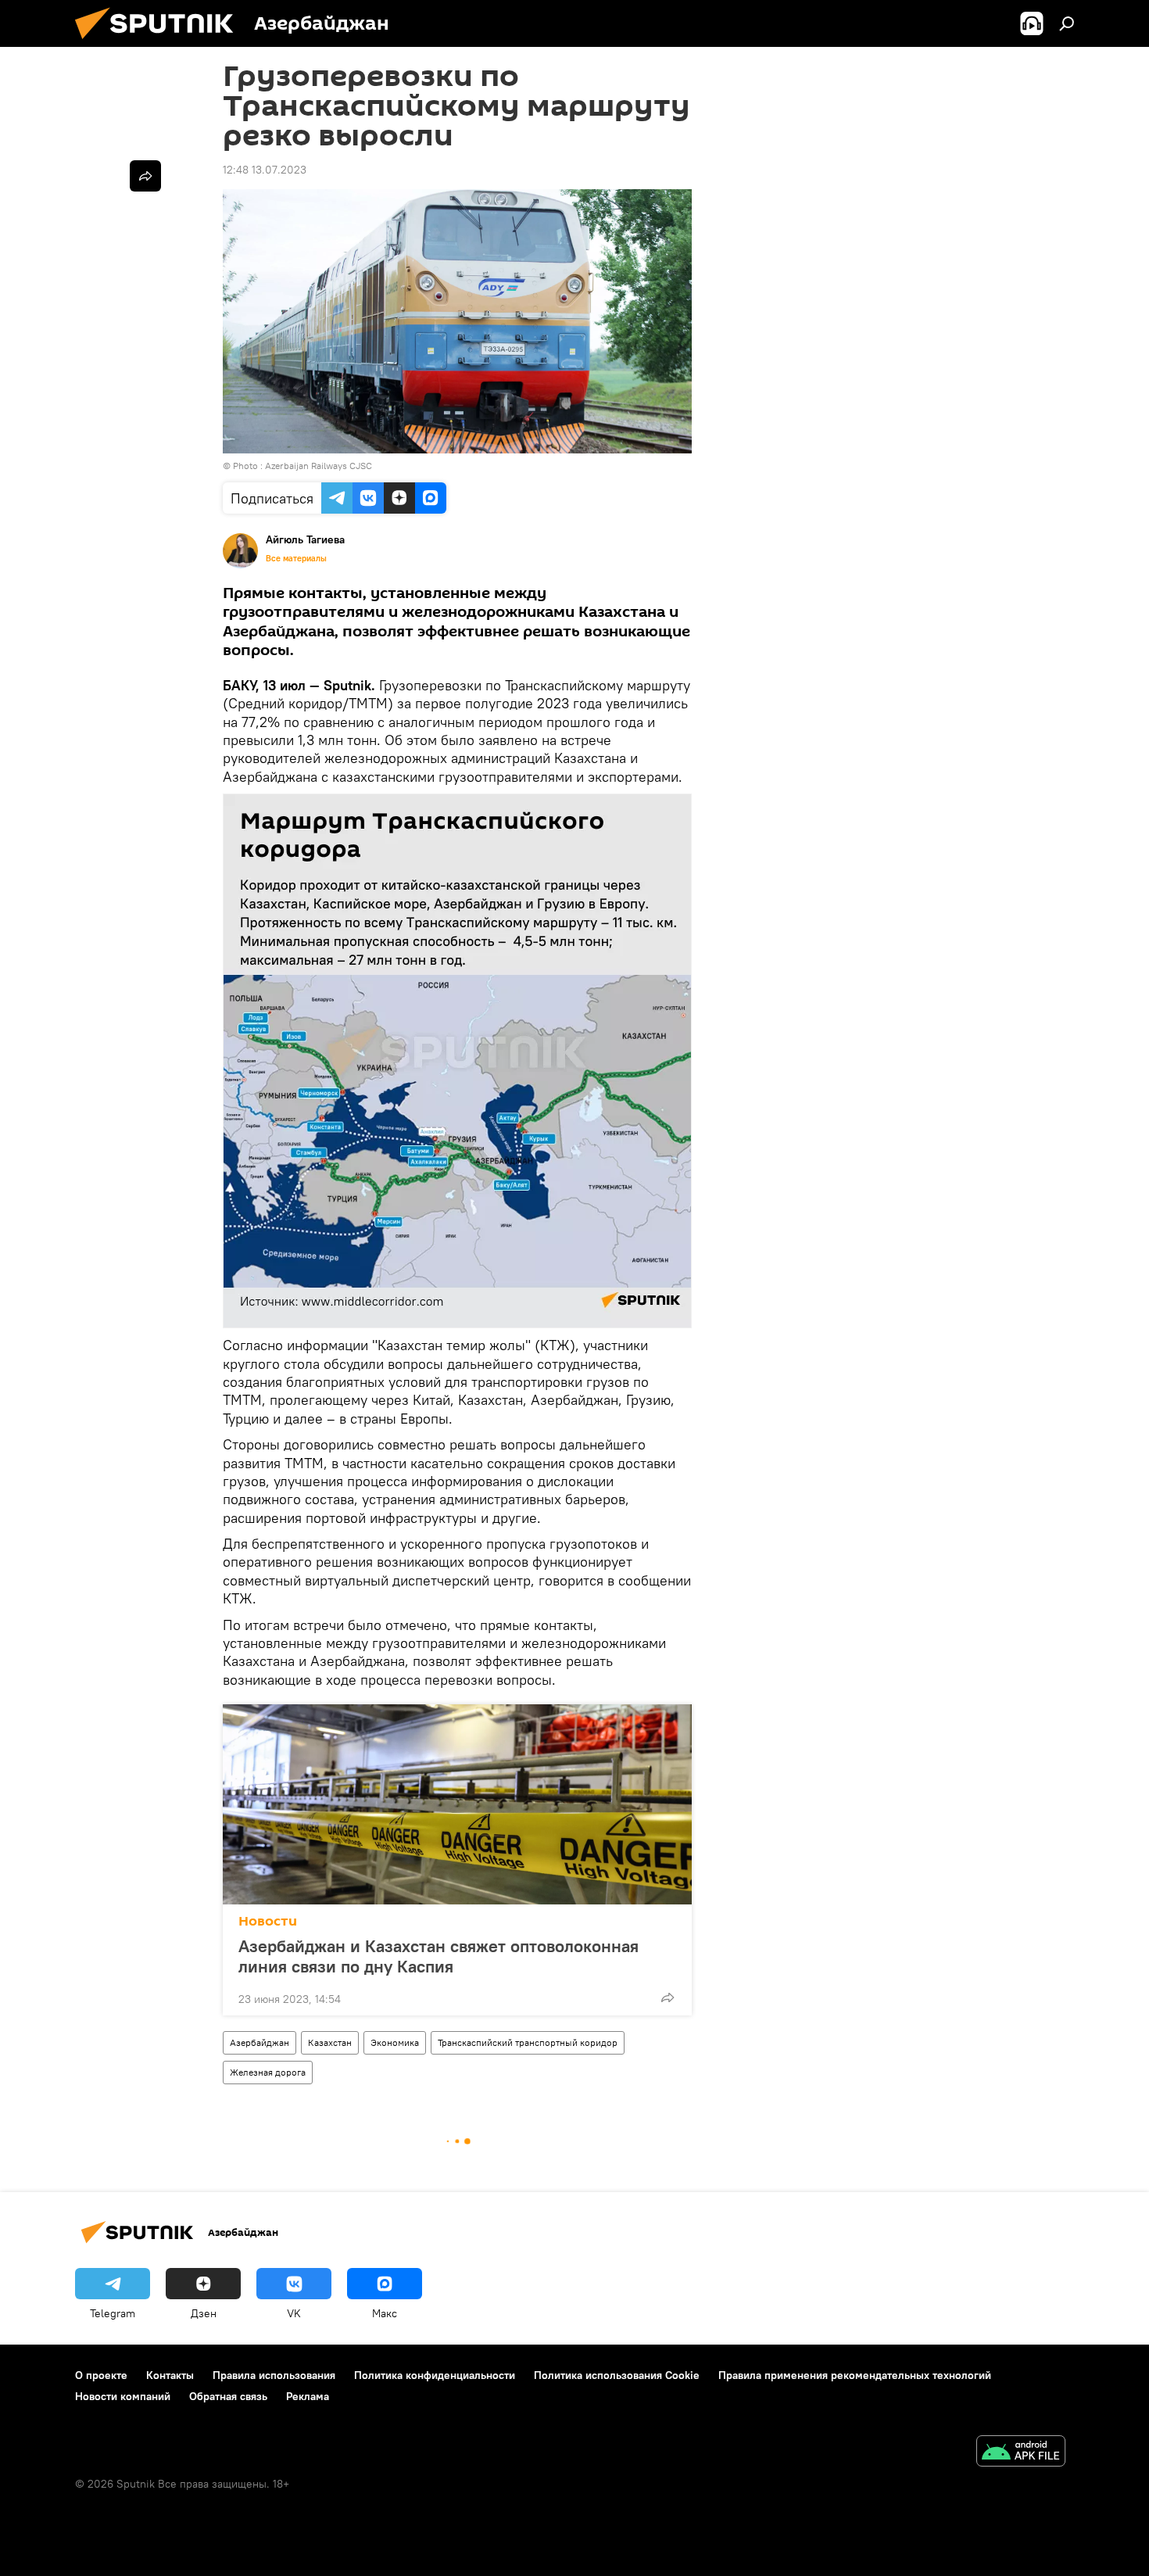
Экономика (395, 2042)
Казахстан (330, 2042)
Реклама (308, 2396)
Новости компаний (123, 2396)
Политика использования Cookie (617, 2375)
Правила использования (274, 2375)
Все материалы (296, 558)
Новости (268, 1921)
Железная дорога (268, 2072)
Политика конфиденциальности (435, 2375)
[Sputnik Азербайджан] (160, 43)
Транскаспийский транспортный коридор (528, 2042)
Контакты (170, 2375)
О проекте (101, 2375)
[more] (668, 1997)
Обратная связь (228, 2396)
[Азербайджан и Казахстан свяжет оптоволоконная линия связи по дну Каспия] (457, 1804)
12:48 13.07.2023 (265, 170)
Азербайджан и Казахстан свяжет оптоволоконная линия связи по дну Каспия (438, 1956)
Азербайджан (260, 2042)
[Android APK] (1021, 2453)
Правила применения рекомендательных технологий (855, 2375)
